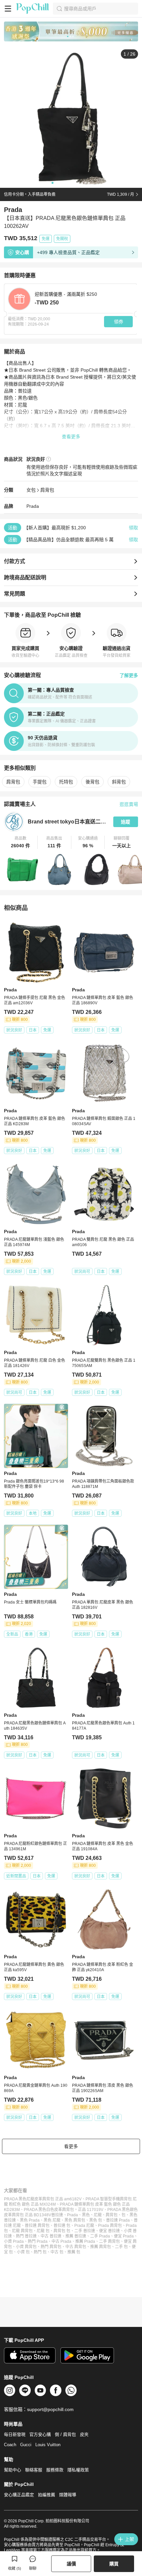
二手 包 (121, 2247)
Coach (10, 2445)
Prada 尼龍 (84, 2226)
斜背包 (119, 782)
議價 (71, 2564)
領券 (119, 322)
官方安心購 (40, 2434)
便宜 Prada (124, 2236)
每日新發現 (15, 2434)
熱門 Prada (38, 2241)
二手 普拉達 (85, 2231)
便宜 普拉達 (109, 2231)
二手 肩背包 (109, 2241)
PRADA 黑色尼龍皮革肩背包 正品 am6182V (43, 2199)
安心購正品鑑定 (19, 2495)
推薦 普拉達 (76, 2236)
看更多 (71, 2146)
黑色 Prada (30, 2220)
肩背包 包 (62, 2231)
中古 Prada (61, 2241)
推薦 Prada (85, 2241)
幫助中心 (13, 2470)
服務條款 (55, 2470)
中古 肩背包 (76, 2247)
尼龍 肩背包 (22, 2231)
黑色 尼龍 (52, 2220)
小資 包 (23, 2252)
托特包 (66, 782)
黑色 (86, 2215)
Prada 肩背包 (110, 2226)
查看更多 (71, 437)
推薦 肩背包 (101, 2247)
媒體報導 (68, 2495)
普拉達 (57, 2215)
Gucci (26, 2445)
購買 (114, 2564)
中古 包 (57, 2252)
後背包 (92, 782)
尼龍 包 (43, 2231)
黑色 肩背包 (75, 2220)
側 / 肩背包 (65, 2434)
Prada (33, 506)
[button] (21, 842)
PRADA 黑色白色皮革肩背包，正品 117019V (64, 2210)
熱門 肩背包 (51, 2247)
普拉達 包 (62, 2226)
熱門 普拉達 (26, 2236)
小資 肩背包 (26, 2247)
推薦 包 (74, 2252)
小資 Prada (14, 2241)
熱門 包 (40, 2252)
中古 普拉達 (51, 2236)
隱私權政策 (78, 2470)
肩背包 (47, 490)
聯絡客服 (34, 2470)
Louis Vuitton (48, 2445)
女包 (31, 490)
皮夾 (84, 2434)
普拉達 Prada (118, 2220)
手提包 (40, 782)
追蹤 (125, 822)
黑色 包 (96, 2220)
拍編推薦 (47, 2495)
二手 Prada (100, 2236)
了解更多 (129, 675)
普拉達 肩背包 (37, 2226)
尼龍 (98, 2215)
